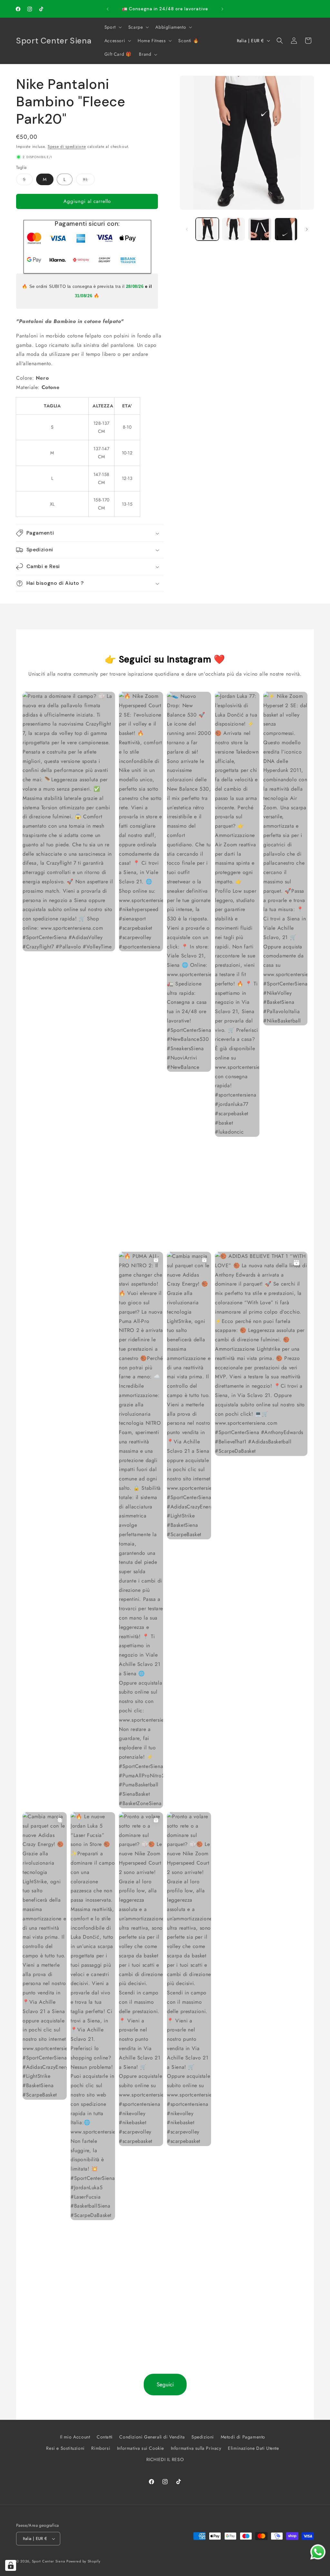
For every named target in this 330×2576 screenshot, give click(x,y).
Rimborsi (101, 2448)
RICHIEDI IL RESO (165, 2459)
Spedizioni (203, 2437)
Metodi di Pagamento (243, 2437)
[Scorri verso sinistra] (187, 229)
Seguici (165, 2384)
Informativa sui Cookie (141, 2448)
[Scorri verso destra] (307, 229)
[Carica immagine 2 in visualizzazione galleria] (233, 229)
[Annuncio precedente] (108, 9)
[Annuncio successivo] (222, 9)
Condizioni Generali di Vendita (152, 2437)
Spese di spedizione (67, 147)
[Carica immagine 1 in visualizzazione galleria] (207, 229)
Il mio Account (75, 2437)
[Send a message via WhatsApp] (318, 2552)
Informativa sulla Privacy (196, 2448)
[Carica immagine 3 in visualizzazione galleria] (260, 229)
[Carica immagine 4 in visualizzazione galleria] (286, 229)
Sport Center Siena (49, 2561)
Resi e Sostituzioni (65, 2448)
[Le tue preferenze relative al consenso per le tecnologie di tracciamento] (11, 2565)
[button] (112, 27)
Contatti (105, 2437)
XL (89, 181)
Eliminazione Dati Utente (253, 2448)
